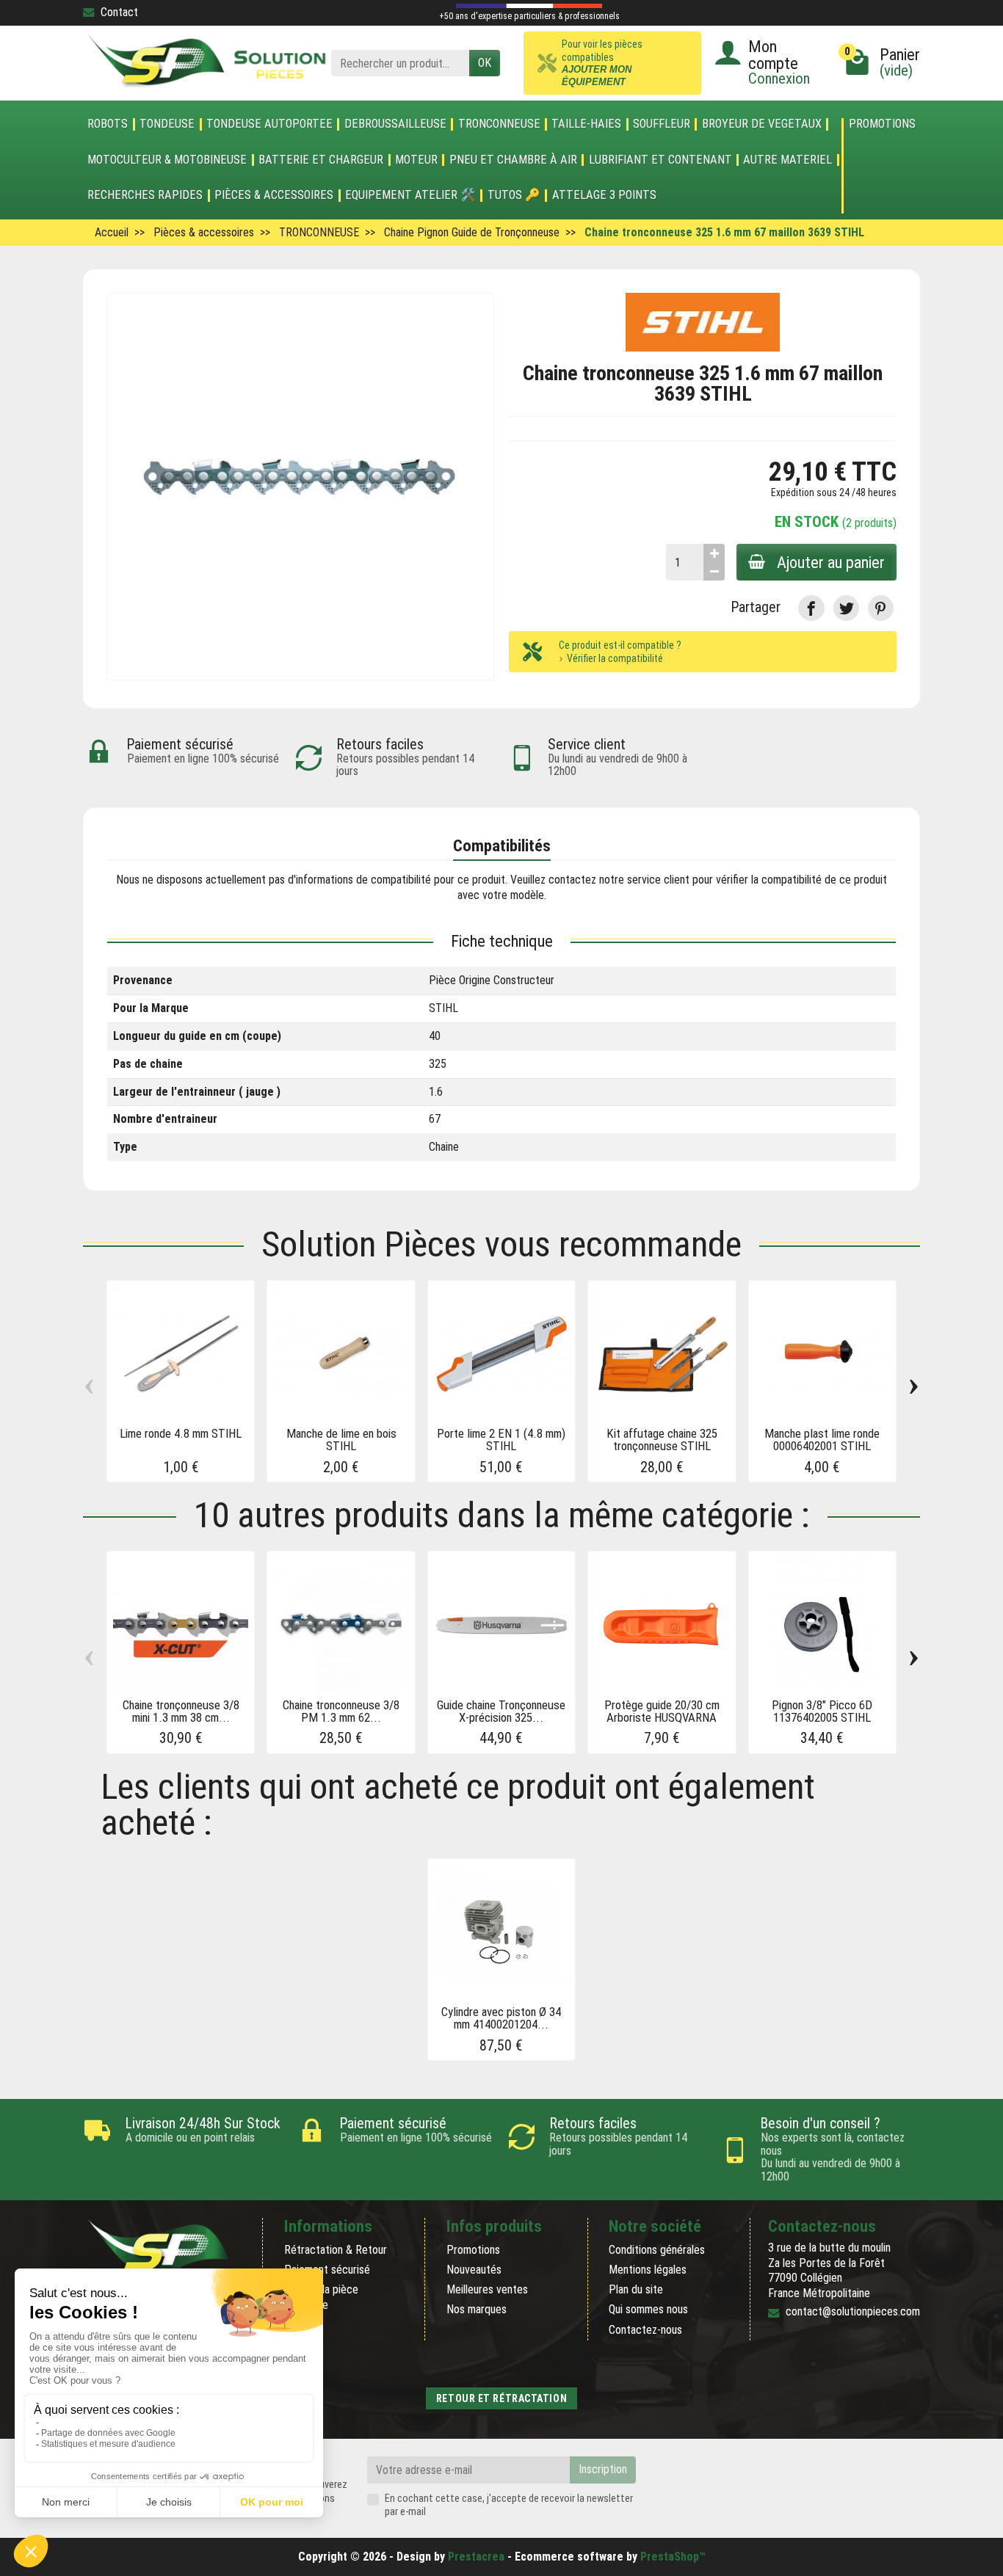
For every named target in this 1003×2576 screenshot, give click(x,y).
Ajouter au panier (831, 562)
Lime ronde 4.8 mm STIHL (181, 1433)
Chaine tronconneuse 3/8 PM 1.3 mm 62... (341, 1711)
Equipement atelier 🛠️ (410, 195)
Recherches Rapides (145, 195)
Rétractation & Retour (336, 2250)
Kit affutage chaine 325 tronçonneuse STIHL (662, 1440)
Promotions (882, 124)
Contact (119, 12)
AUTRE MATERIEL (787, 160)
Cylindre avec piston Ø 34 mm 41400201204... (501, 2018)
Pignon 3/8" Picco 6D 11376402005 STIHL (822, 1711)
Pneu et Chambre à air (513, 160)
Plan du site (636, 2289)
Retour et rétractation (501, 2398)
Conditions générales (657, 2250)
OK (485, 63)
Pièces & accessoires (274, 195)
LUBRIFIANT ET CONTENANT (660, 160)
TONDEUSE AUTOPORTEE (269, 124)
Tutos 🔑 (514, 195)
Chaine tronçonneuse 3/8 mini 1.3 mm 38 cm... (181, 1711)
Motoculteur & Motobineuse (167, 160)
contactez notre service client (619, 880)
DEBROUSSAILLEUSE (395, 124)
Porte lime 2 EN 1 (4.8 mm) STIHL (501, 1440)
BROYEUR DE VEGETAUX (762, 124)
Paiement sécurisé (327, 2270)
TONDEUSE (167, 124)
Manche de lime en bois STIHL (341, 1440)
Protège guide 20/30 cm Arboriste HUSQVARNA (662, 1711)
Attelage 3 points (604, 195)
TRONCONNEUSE (499, 124)
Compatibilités (502, 845)
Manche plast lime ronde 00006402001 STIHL (822, 1440)
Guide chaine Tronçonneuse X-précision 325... (501, 1711)
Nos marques (477, 2309)
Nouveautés (474, 2270)
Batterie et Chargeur (321, 160)
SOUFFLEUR (662, 124)
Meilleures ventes (487, 2289)
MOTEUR (416, 160)
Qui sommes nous (648, 2309)
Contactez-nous (645, 2330)
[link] (811, 608)
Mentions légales (648, 2270)
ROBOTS (108, 124)
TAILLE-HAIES (586, 124)
